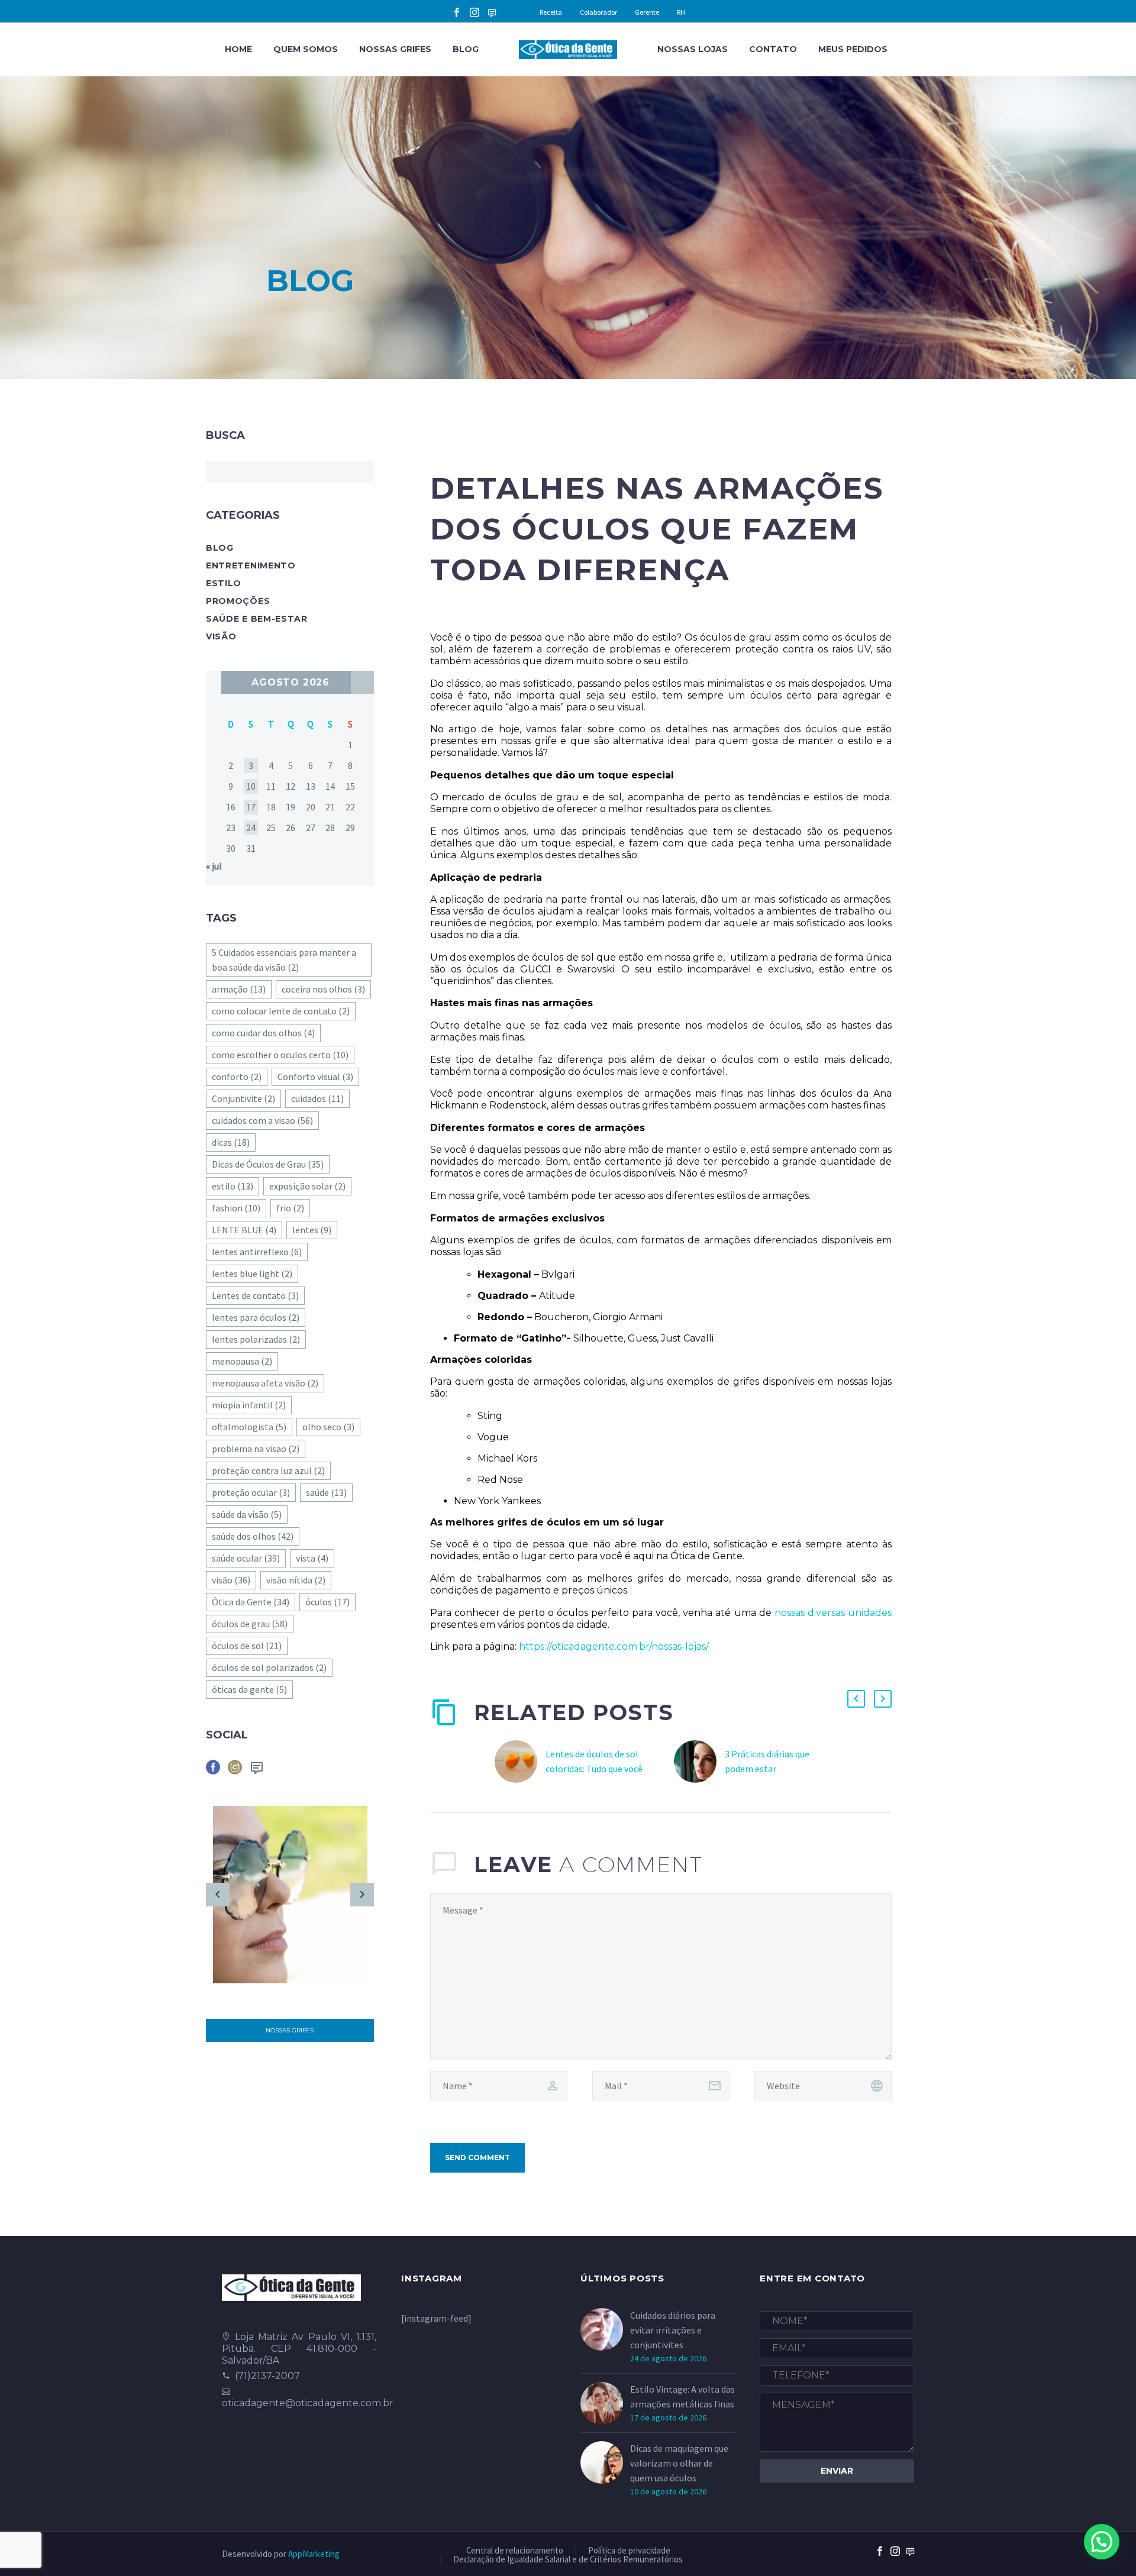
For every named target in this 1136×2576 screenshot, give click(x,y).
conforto (237, 1077)
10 (251, 786)
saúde (326, 1492)
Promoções (238, 601)
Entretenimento (251, 565)
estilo (233, 1186)
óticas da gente (249, 1689)
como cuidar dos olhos (263, 1033)
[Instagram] (475, 12)
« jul (214, 866)
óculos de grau (250, 1624)
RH (681, 12)
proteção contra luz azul (268, 1470)
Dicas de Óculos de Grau (268, 1164)
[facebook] (213, 1771)
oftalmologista (249, 1427)
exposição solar (307, 1186)
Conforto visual (315, 1077)
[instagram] (235, 1771)
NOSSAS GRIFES (395, 49)
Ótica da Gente (251, 1602)
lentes (312, 1230)
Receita (551, 12)
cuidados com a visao (262, 1120)
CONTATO (773, 49)
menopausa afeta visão (265, 1383)
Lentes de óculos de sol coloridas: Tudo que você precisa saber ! (594, 1769)
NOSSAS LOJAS (693, 49)
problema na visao (256, 1449)
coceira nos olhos (323, 989)
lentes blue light (252, 1274)
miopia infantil (249, 1405)
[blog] (257, 1771)
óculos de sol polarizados (269, 1667)
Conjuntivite (243, 1098)
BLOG (466, 49)
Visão (221, 636)
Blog (220, 548)
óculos (327, 1602)
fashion (236, 1208)
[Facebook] (457, 12)
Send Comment (477, 2158)
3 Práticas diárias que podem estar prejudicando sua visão (770, 1769)
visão (231, 1580)
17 (251, 807)
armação (239, 989)
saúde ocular (246, 1558)
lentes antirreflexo (257, 1252)
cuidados (317, 1098)
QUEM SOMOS (306, 49)
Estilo (224, 583)
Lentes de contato (255, 1295)
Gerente (647, 12)
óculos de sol (247, 1646)
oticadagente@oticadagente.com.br (308, 2403)
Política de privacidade (629, 2551)
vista (312, 1558)
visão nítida (296, 1580)
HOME (238, 49)
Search (361, 472)
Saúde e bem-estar (257, 619)
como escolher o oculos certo (280, 1055)
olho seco (328, 1427)
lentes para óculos (256, 1317)
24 (251, 828)
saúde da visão (247, 1514)
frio (290, 1208)
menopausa (242, 1361)
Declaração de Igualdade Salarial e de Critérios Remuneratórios (568, 2560)
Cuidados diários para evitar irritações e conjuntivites (673, 2330)
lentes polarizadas (256, 1339)
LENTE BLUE (244, 1230)
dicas (231, 1142)
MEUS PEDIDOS (853, 49)
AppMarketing (314, 2554)
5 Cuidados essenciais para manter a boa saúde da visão (284, 960)
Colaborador (598, 12)
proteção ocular (251, 1492)
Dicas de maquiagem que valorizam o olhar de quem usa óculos (679, 2463)
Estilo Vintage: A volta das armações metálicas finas (682, 2396)
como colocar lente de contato (281, 1011)
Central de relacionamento (515, 2551)
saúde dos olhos (253, 1536)
